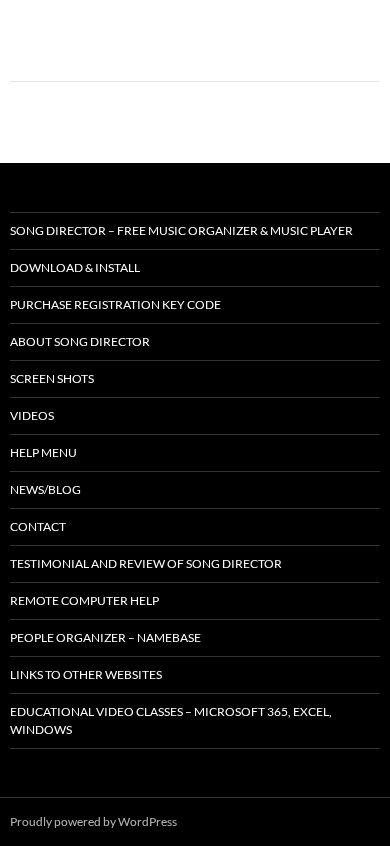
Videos (32, 415)
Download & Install (75, 267)
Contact (38, 526)
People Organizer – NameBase (105, 637)
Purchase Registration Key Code (115, 304)
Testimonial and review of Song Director (146, 563)
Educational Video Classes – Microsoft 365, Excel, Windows (171, 720)
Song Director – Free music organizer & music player (181, 230)
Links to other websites (86, 674)
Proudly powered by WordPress (93, 821)
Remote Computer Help (84, 600)
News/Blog (45, 489)
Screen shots (52, 378)
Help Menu (43, 452)
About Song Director (80, 341)
